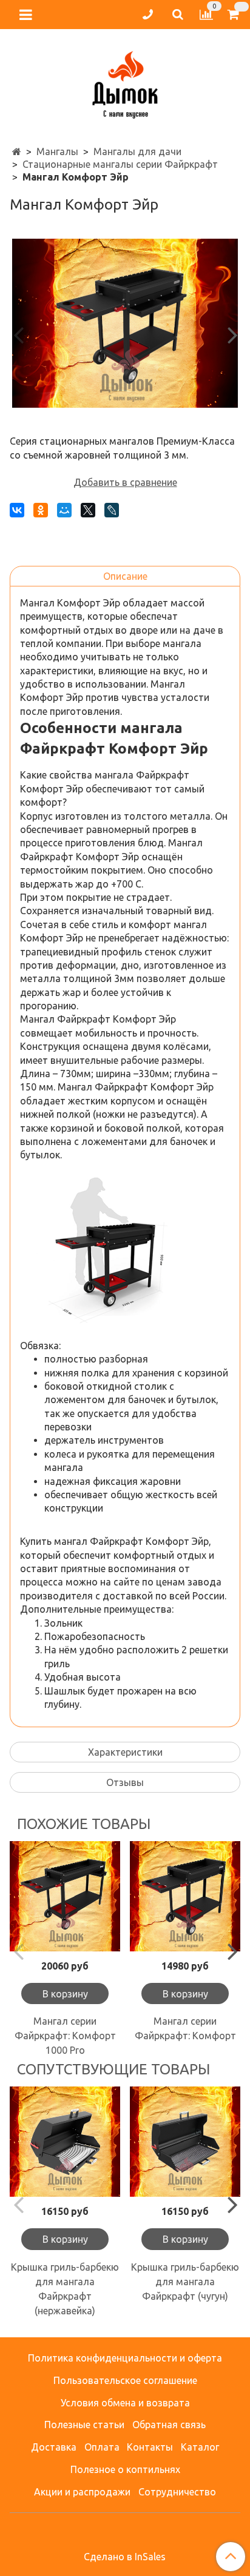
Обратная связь (169, 2425)
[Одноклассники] (41, 510)
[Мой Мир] (64, 510)
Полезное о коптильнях (125, 2469)
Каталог (200, 2447)
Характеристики (125, 1752)
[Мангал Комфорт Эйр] (125, 323)
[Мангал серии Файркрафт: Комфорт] (185, 1896)
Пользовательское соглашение (125, 2380)
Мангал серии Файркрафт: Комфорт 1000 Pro (65, 2036)
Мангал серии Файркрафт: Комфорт (185, 2028)
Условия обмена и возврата (125, 2403)
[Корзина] (235, 15)
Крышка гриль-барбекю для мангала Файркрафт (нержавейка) (65, 2289)
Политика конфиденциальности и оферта (125, 2358)
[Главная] (17, 151)
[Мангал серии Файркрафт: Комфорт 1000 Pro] (65, 1896)
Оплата (102, 2447)
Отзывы (125, 1782)
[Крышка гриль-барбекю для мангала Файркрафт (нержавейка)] (65, 2142)
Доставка (54, 2447)
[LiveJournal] (112, 510)
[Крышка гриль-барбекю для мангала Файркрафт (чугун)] (185, 2142)
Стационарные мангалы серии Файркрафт (120, 164)
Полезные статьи (84, 2425)
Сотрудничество (177, 2492)
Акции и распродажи (82, 2492)
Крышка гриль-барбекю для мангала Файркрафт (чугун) (185, 2282)
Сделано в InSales (125, 2557)
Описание (125, 576)
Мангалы (57, 151)
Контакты (150, 2447)
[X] (88, 510)
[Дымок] (125, 82)
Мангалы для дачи (137, 151)
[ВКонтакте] (17, 510)
